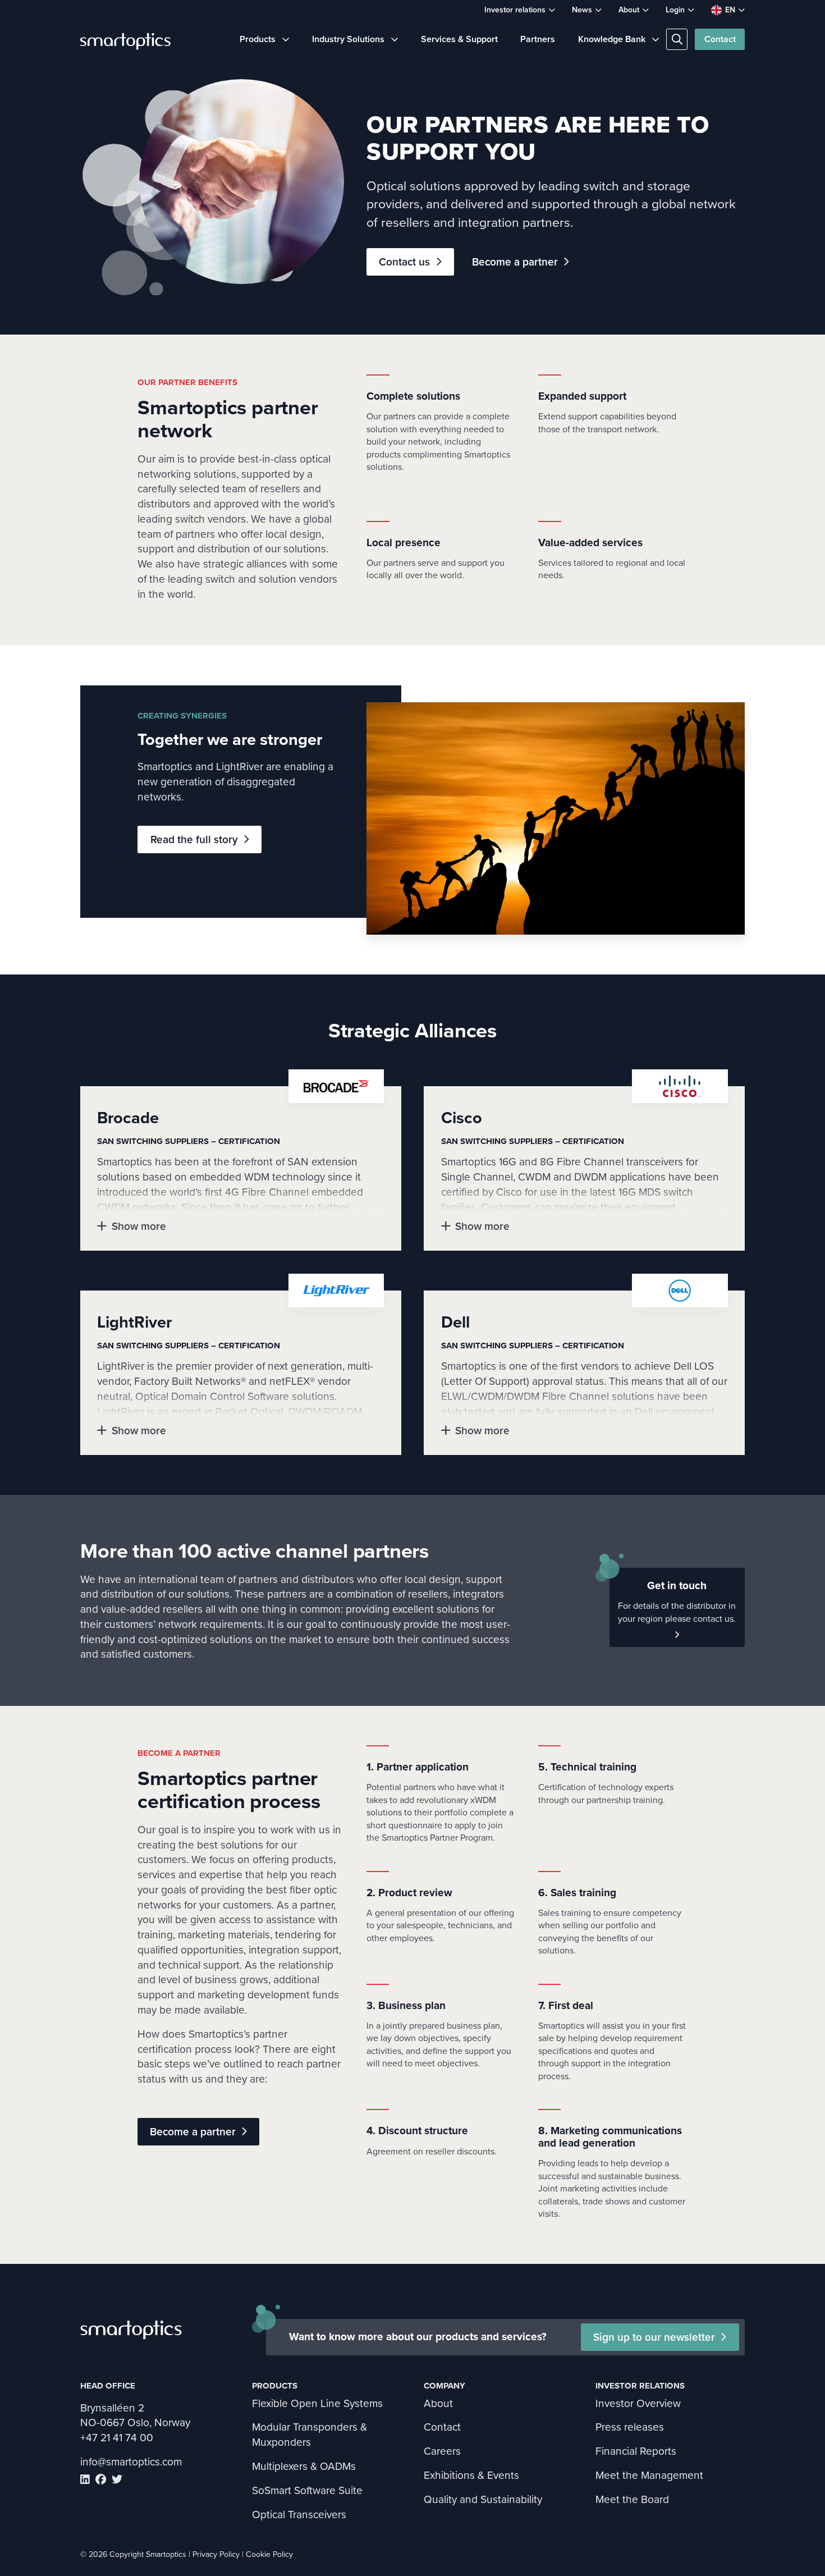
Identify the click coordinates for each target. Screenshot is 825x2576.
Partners (538, 39)
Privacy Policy (216, 2554)
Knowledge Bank (612, 39)
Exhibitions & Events (471, 2475)
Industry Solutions (348, 39)
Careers (442, 2451)
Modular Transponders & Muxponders (310, 2434)
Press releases (630, 2426)
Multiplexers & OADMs (304, 2466)
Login (675, 10)
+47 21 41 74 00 (117, 2437)
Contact (720, 39)
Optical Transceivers (299, 2514)
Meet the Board (632, 2499)
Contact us (404, 262)
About (629, 10)
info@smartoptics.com (131, 2461)
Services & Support (459, 39)
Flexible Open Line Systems (317, 2403)
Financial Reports (636, 2451)
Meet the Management (649, 2475)
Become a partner (515, 262)
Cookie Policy (269, 2554)
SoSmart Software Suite (307, 2490)
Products (258, 39)
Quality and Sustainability (483, 2499)
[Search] (677, 39)
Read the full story (194, 839)
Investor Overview (638, 2403)
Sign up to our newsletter (654, 2337)
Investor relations (515, 10)
